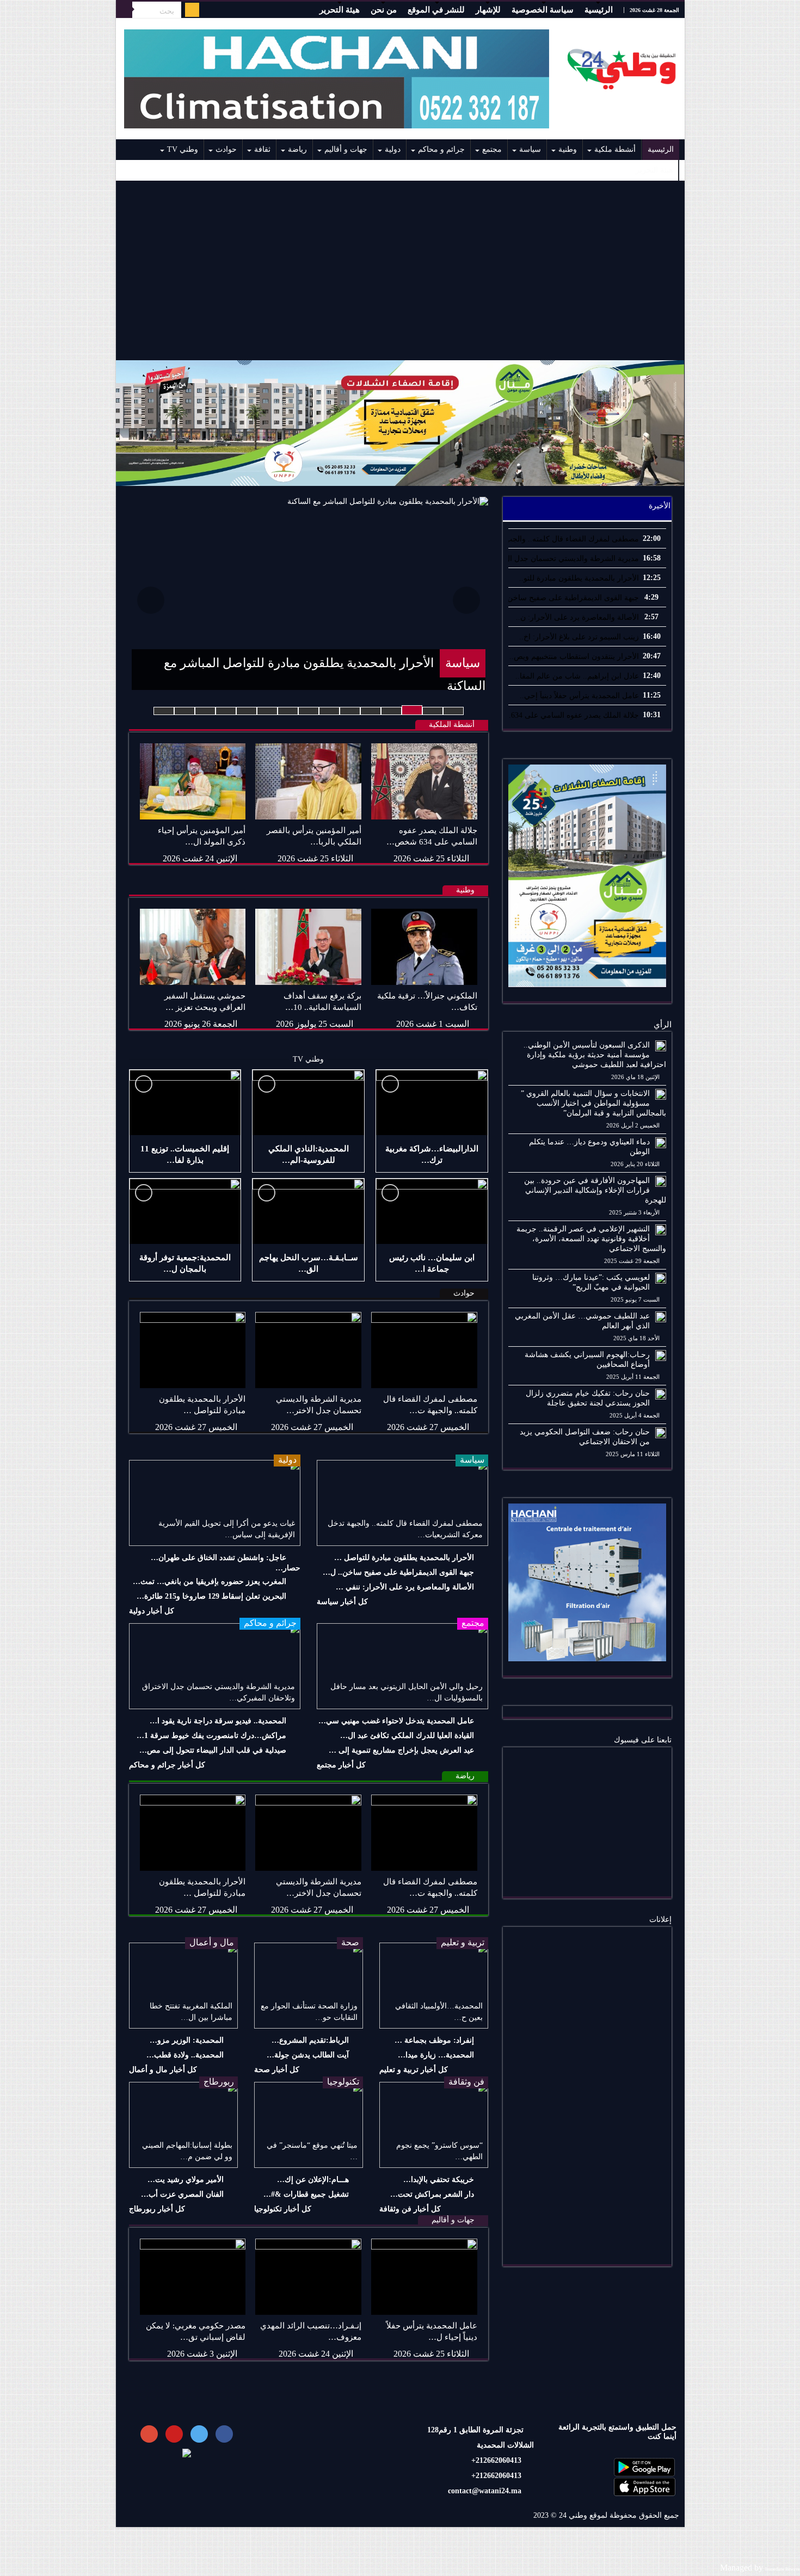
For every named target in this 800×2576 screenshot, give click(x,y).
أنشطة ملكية (615, 149)
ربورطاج (219, 2082)
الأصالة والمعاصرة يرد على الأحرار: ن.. (577, 617)
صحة (350, 1942)
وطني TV (183, 149)
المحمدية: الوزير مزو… (187, 2040)
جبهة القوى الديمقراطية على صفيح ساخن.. (571, 598)
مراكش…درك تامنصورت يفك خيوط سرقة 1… (211, 1736)
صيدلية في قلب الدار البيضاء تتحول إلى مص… (213, 1750)
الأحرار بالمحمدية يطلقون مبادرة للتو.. (579, 578)
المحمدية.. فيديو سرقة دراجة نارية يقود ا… (218, 1721)
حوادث (226, 149)
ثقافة (262, 149)
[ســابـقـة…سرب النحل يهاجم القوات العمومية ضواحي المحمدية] (308, 1211)
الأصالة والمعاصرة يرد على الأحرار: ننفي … (405, 1587)
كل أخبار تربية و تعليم (414, 2070)
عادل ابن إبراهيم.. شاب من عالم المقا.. (577, 676)
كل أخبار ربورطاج (157, 2209)
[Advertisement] (400, 270)
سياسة (530, 149)
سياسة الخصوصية (543, 10)
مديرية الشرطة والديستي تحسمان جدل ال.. (570, 559)
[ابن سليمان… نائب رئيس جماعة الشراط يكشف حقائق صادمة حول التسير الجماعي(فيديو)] (432, 1211)
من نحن (384, 10)
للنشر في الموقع (436, 10)
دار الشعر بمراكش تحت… (432, 2194)
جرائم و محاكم (441, 149)
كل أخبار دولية (152, 1611)
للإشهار (488, 10)
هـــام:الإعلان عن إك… (313, 2180)
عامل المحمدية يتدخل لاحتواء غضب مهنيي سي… (396, 1721)
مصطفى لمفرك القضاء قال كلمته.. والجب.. (570, 539)
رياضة (297, 149)
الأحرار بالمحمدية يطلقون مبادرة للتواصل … (404, 1558)
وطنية (568, 149)
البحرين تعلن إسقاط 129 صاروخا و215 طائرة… (211, 1596)
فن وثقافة (466, 2082)
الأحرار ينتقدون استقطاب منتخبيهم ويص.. (574, 657)
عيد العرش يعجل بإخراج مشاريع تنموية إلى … (401, 1750)
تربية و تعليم (463, 1942)
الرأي (663, 1025)
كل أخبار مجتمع (341, 1765)
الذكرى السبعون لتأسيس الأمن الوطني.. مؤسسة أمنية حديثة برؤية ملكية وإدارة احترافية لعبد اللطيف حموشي (595, 1055)
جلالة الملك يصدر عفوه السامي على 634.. (573, 715)
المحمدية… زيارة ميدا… (436, 2055)
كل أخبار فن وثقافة (410, 2209)
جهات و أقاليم (346, 149)
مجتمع (492, 149)
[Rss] (192, 10)
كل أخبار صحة (277, 2070)
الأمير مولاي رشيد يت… (186, 2180)
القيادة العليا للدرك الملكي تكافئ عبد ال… (407, 1736)
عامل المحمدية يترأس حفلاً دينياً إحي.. (579, 696)
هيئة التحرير (340, 10)
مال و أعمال (212, 1942)
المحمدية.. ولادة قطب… (185, 2055)
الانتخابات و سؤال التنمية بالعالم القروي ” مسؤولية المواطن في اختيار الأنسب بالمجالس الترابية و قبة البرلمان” (593, 1103)
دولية (393, 149)
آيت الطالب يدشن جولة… (308, 2055)
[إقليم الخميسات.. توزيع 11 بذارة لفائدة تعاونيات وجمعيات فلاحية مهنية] (185, 1102)
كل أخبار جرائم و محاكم (167, 1765)
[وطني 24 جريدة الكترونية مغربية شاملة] (622, 66)
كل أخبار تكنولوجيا (283, 2209)
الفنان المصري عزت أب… (182, 2194)
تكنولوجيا (343, 2082)
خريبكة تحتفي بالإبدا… (439, 2180)
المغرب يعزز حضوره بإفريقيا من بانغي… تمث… (210, 1582)
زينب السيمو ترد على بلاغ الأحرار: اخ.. (579, 637)
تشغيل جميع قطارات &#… (306, 2194)
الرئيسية (599, 10)
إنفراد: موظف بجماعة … (434, 2040)
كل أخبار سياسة (342, 1602)
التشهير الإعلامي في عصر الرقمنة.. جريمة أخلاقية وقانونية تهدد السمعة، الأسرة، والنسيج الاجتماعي (591, 1239)
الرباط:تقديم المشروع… (310, 2040)
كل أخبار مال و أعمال (163, 2070)
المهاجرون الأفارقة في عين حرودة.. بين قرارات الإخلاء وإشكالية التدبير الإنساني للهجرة (595, 1190)
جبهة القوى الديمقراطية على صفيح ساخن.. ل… (398, 1572)
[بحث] (124, 10)
